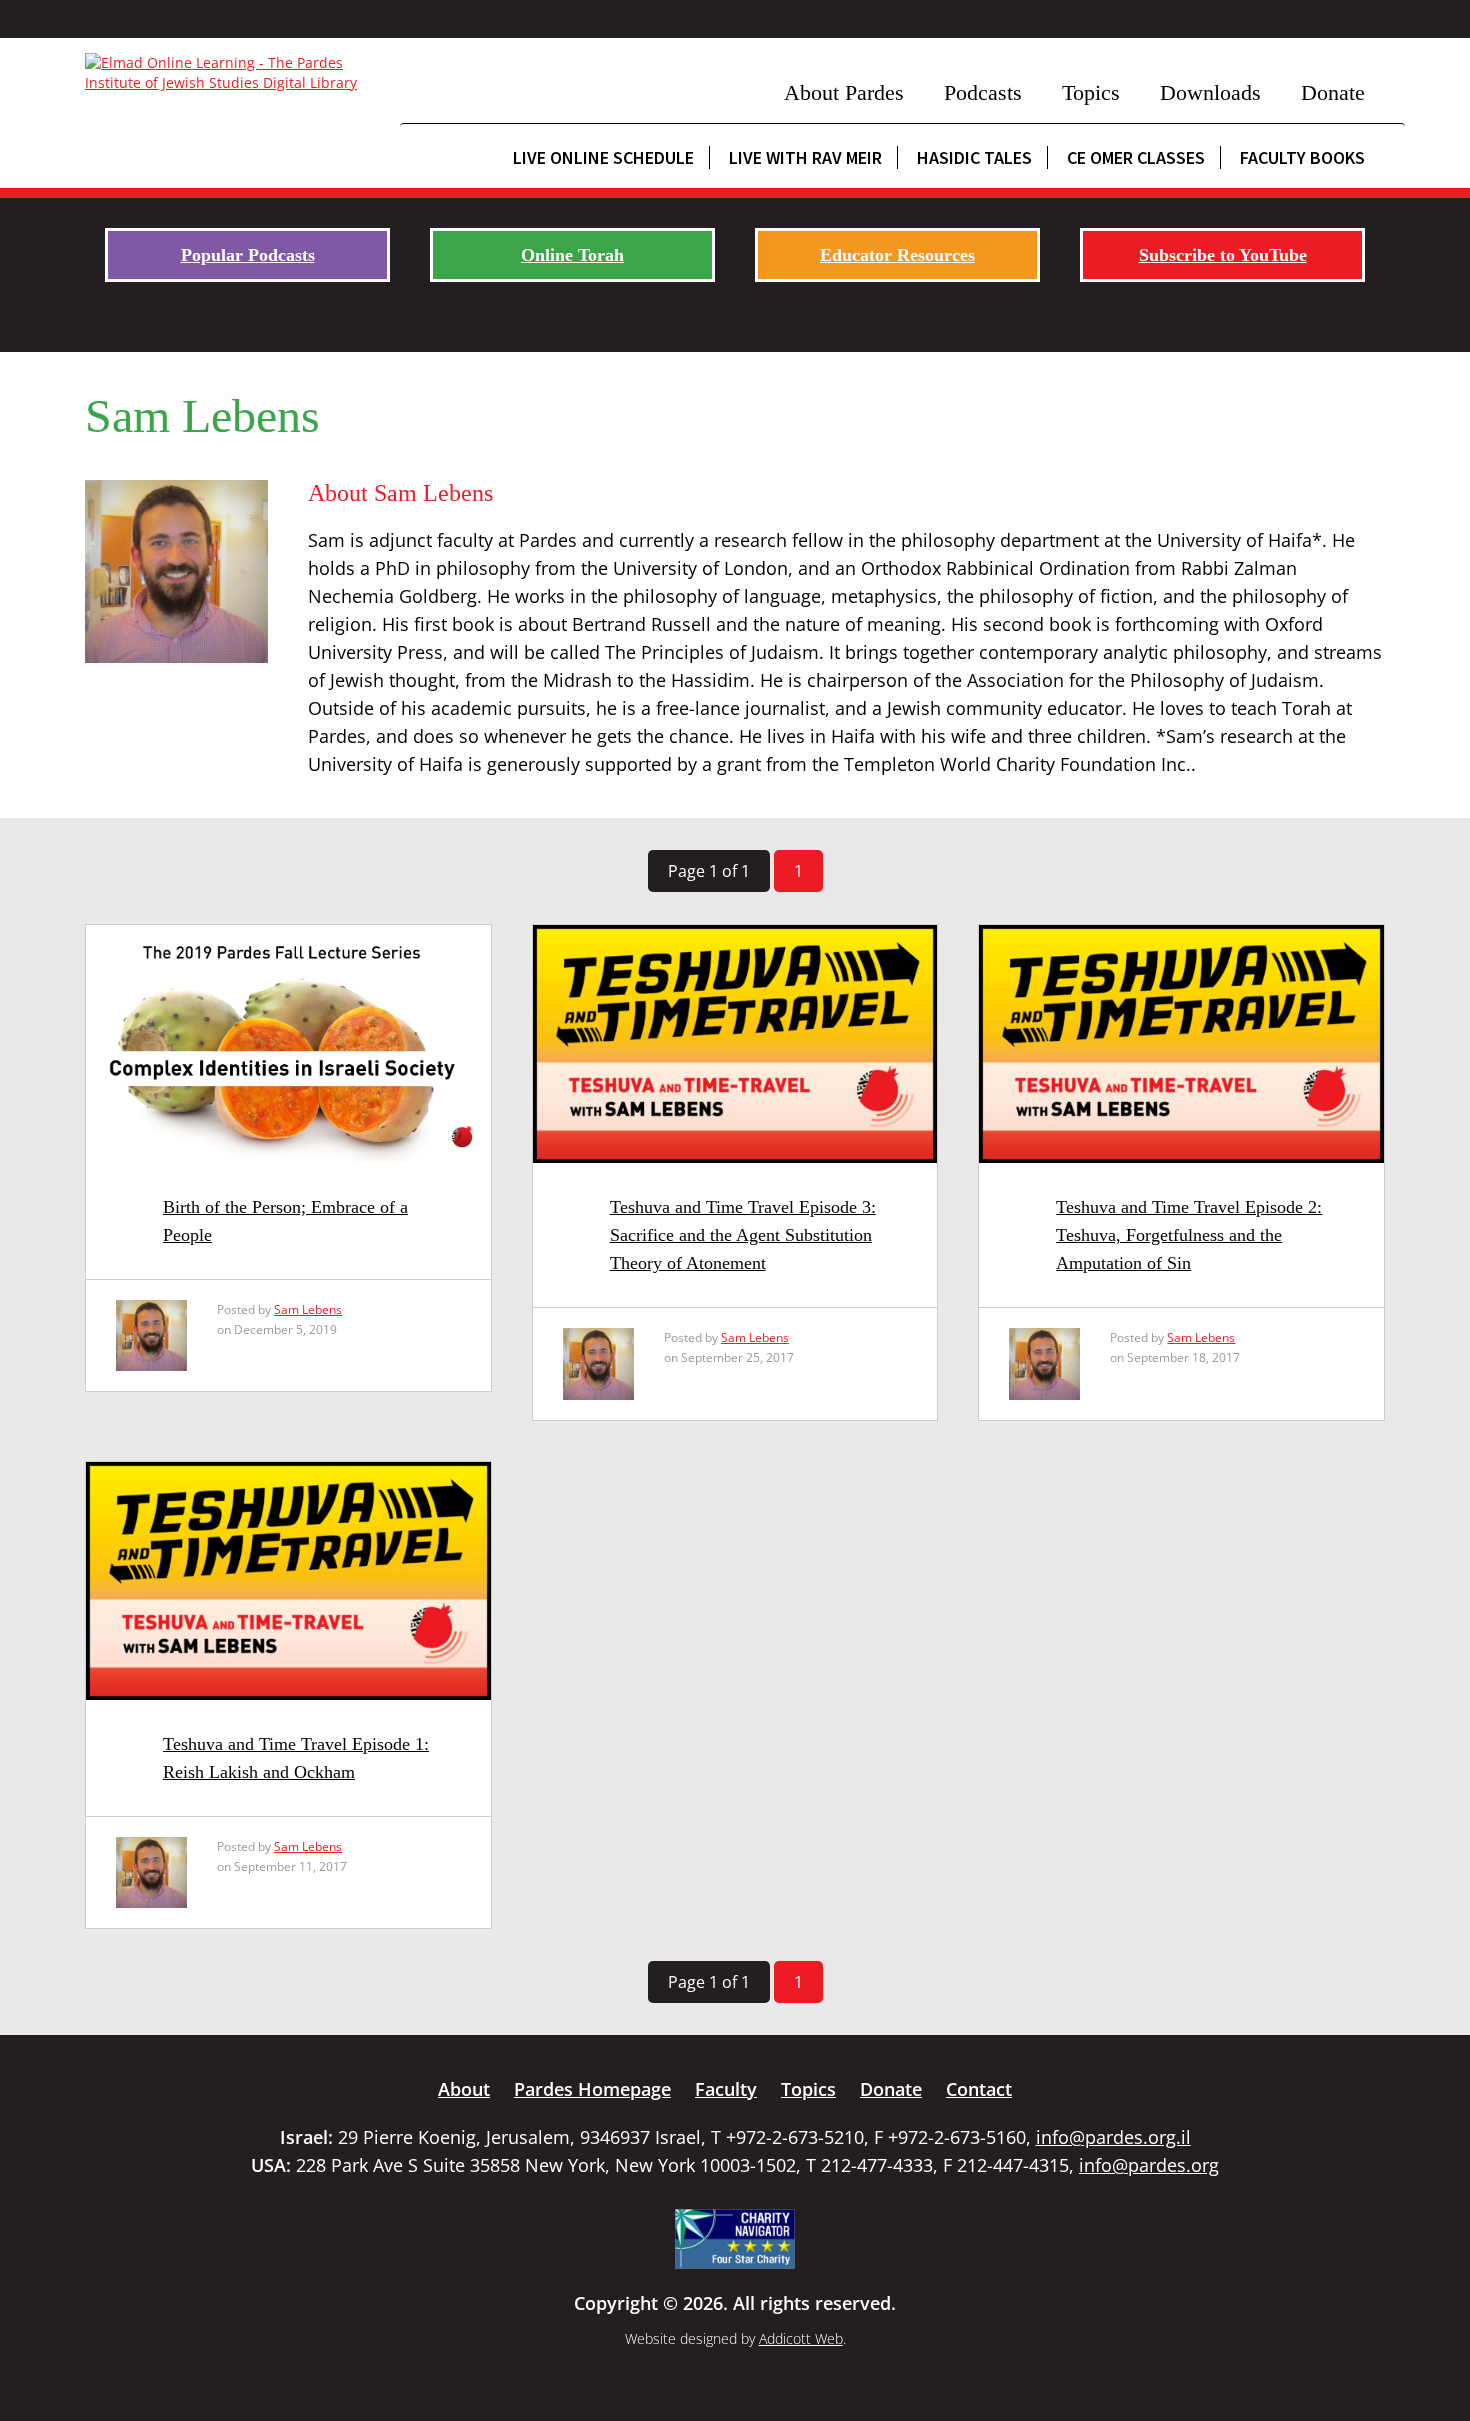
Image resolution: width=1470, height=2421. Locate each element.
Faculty (726, 2089)
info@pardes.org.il (1113, 2137)
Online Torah (572, 255)
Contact (979, 2089)
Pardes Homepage (592, 2089)
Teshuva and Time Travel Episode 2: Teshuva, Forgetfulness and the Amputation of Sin (1189, 1235)
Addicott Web (801, 2338)
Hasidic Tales (974, 157)
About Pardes (844, 92)
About (464, 2089)
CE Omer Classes (1136, 157)
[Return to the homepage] (232, 73)
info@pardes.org (1149, 2165)
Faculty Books (1302, 157)
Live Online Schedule (603, 157)
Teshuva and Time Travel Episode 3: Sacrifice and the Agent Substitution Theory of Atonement (743, 1235)
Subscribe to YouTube (1223, 255)
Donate (1333, 92)
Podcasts (983, 92)
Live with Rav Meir (805, 157)
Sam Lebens (308, 1309)
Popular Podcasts (248, 255)
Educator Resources (897, 255)
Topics (1091, 92)
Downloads (1210, 92)
